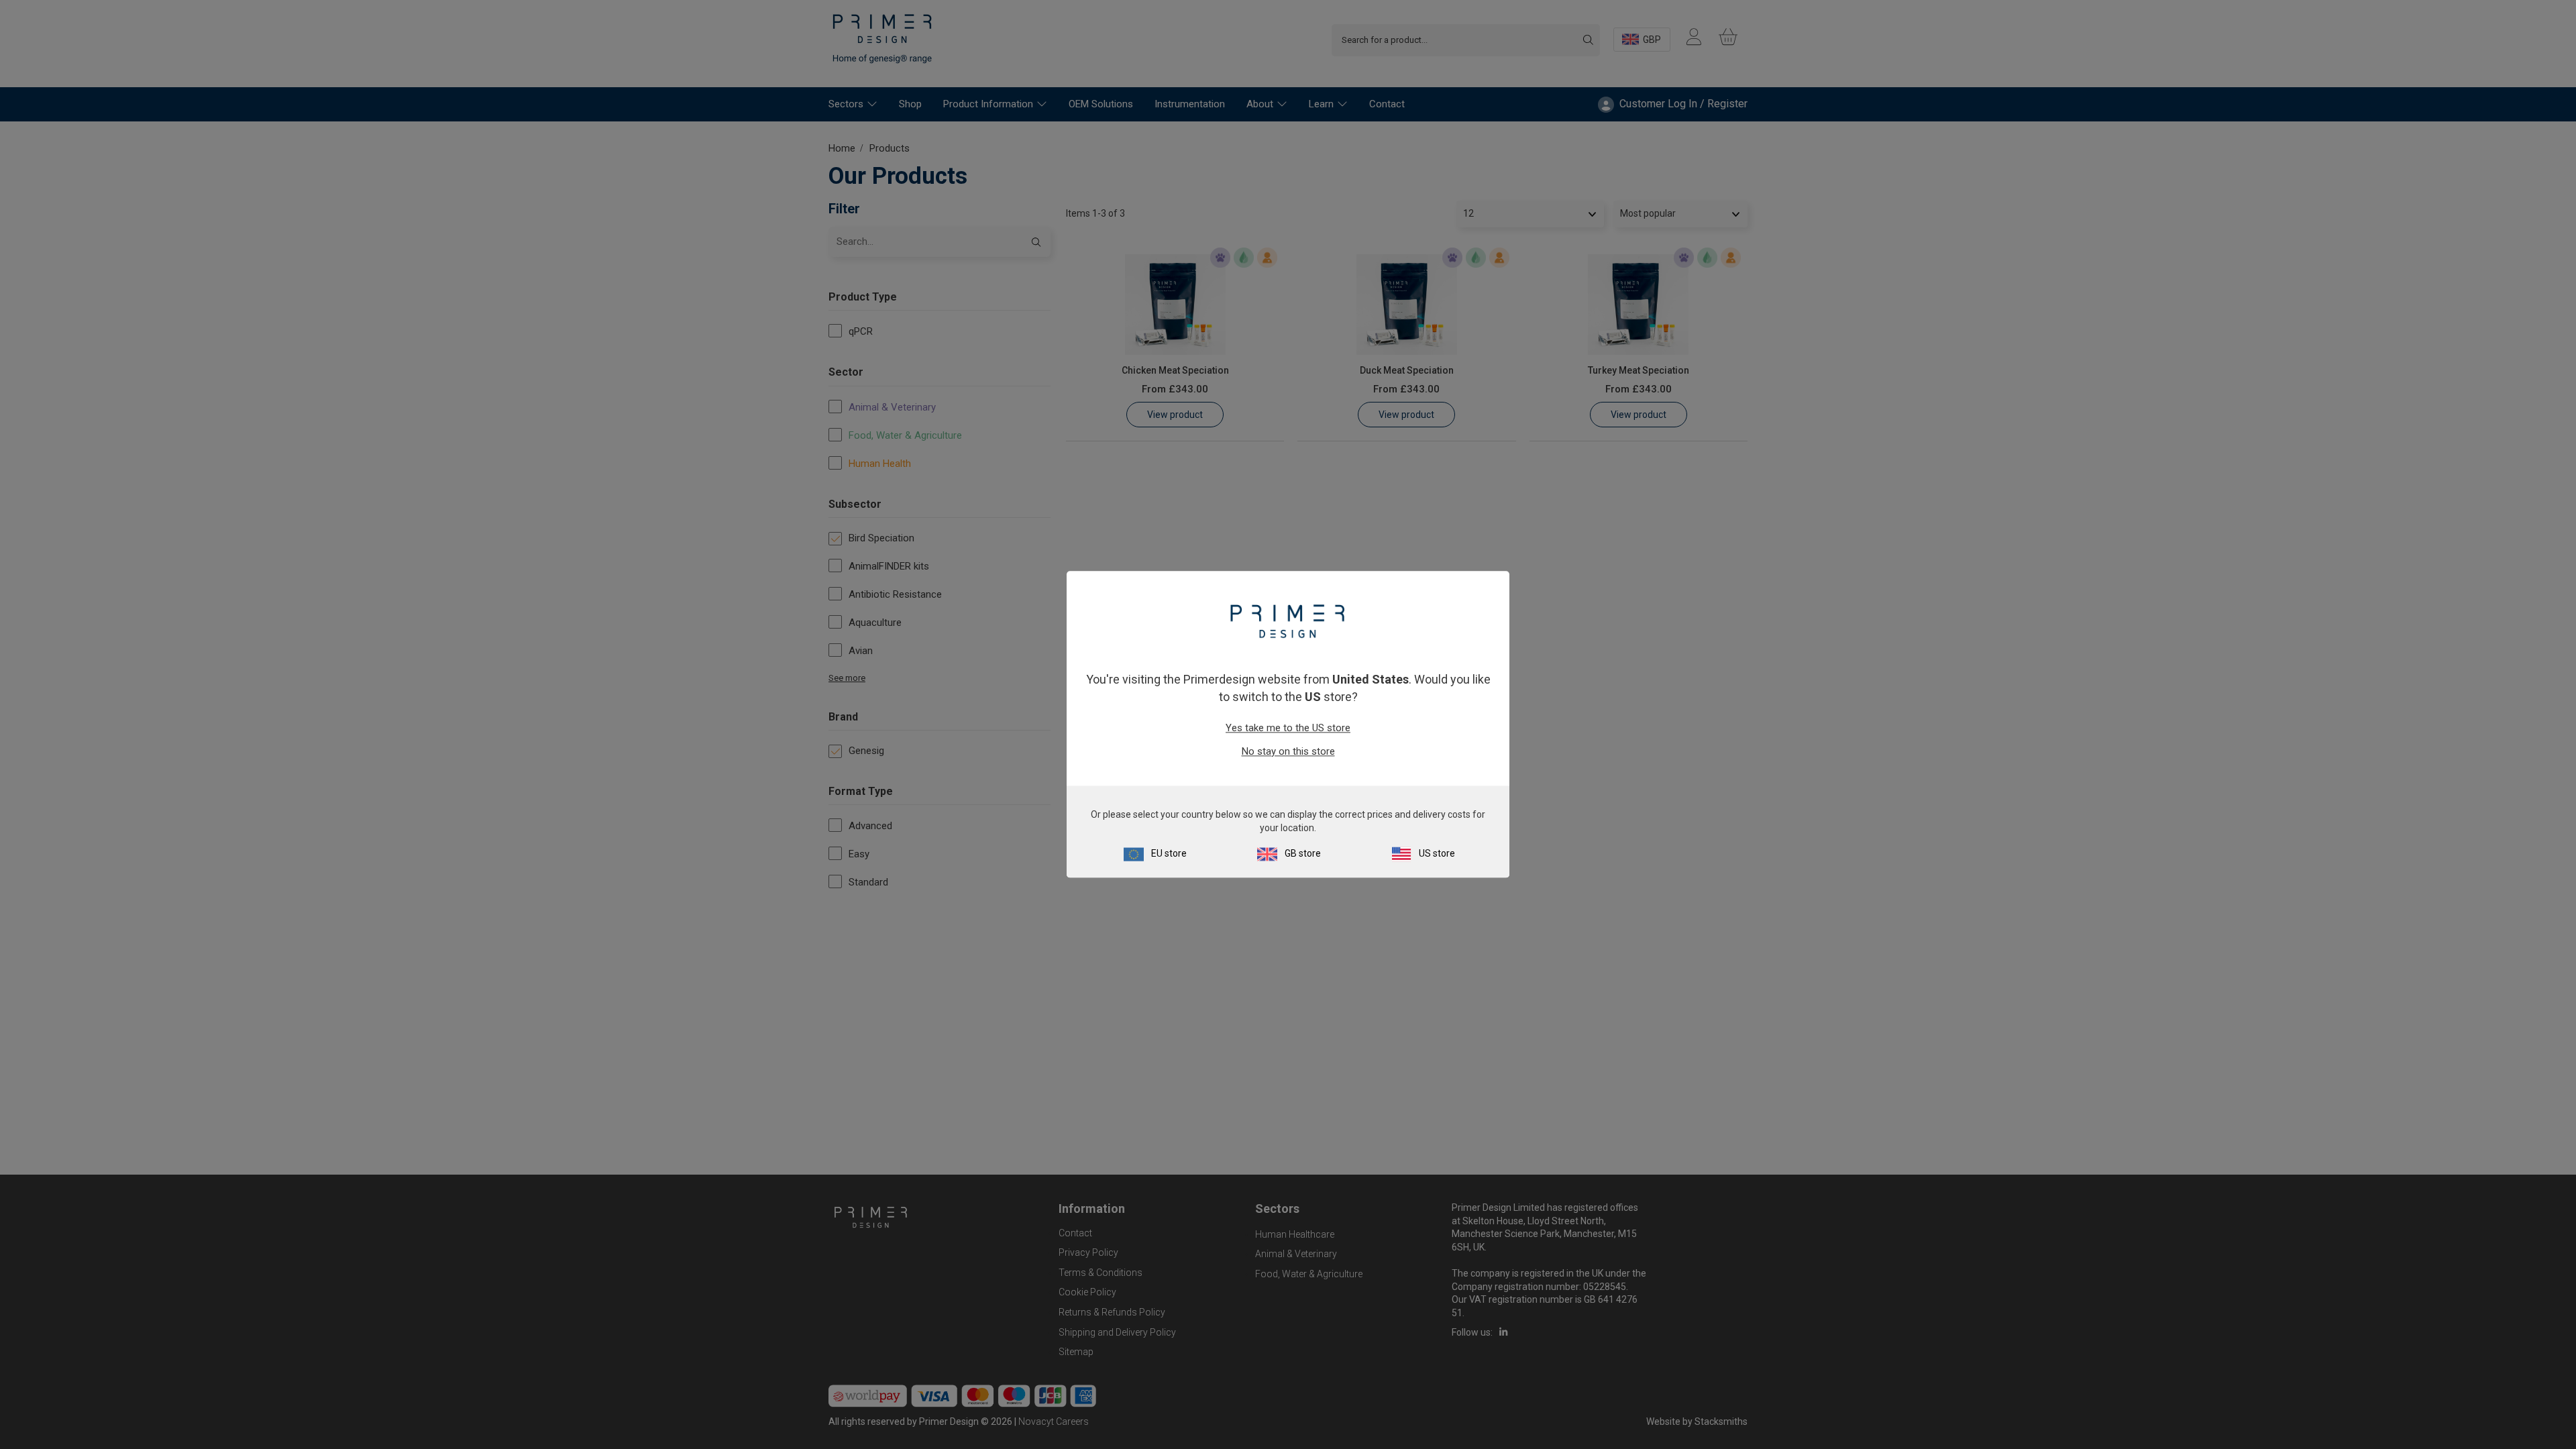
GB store (1303, 854)
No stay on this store (1288, 751)
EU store (1169, 854)
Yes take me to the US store (1288, 728)
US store (1437, 854)
